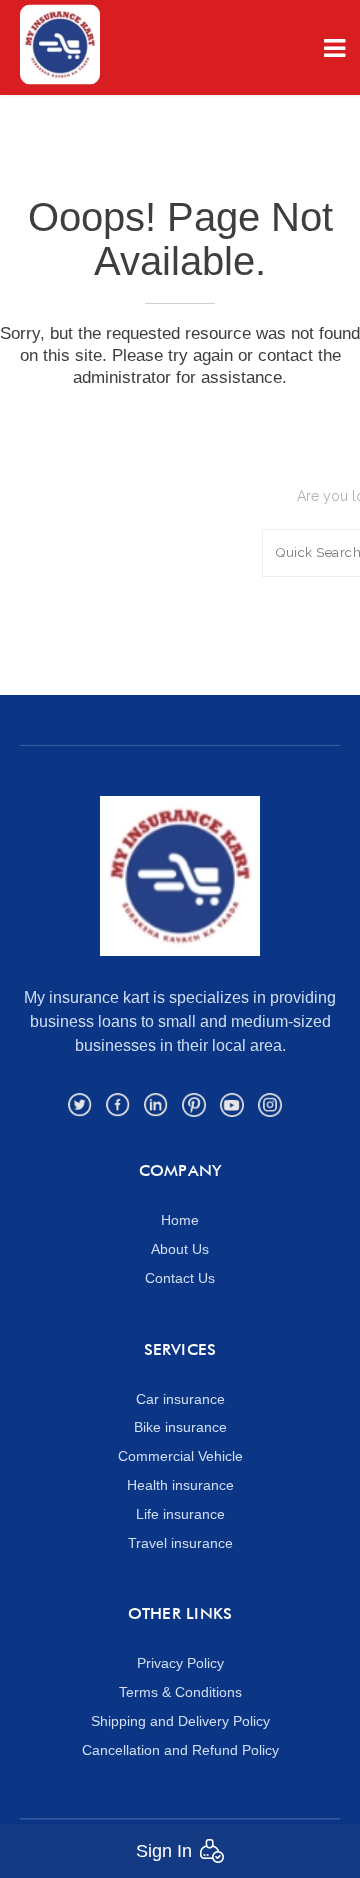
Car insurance (180, 1399)
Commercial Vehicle (180, 1456)
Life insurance (180, 1514)
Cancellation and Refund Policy (180, 1750)
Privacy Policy (180, 1663)
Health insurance (180, 1485)
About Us (180, 1249)
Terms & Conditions (180, 1692)
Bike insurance (180, 1427)
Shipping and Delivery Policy (180, 1721)
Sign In (164, 1851)
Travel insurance (180, 1543)
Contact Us (180, 1278)
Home (180, 1220)
